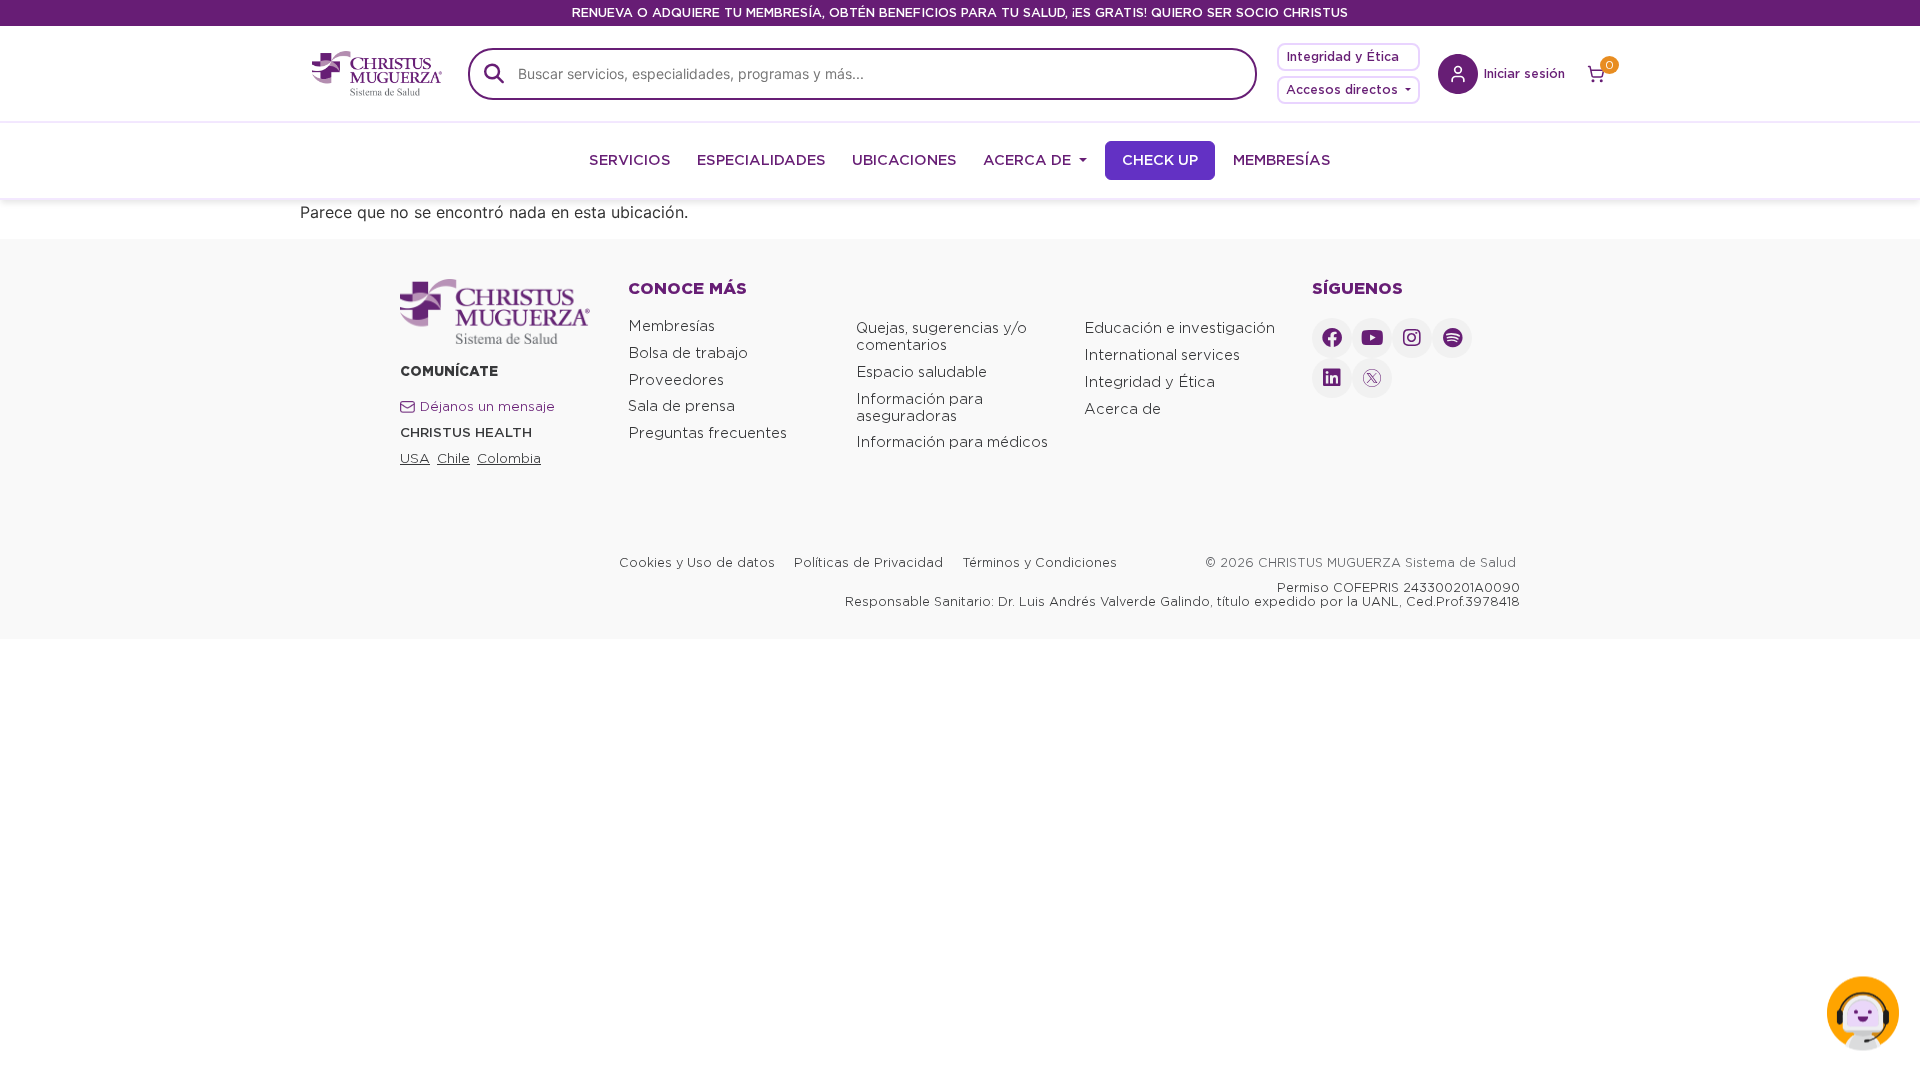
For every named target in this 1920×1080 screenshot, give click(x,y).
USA (415, 458)
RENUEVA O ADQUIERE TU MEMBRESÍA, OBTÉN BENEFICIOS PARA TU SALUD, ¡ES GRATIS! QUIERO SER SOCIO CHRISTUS (960, 12)
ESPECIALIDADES (761, 160)
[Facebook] (1332, 338)
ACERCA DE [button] (1029, 160)
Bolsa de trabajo (688, 353)
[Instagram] (1412, 338)
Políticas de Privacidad (868, 562)
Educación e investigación (1179, 328)
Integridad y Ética (1342, 56)
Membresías (671, 326)
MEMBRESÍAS (1282, 160)
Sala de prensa (681, 406)
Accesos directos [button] (1344, 89)
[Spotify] (1452, 338)
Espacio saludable (921, 372)
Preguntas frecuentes (707, 433)
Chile (453, 458)
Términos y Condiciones (1039, 562)
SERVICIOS (630, 160)
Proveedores (676, 380)
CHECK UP (1160, 160)
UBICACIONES (904, 160)
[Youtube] (1372, 338)
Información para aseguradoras (919, 407)
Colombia (509, 458)
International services (1162, 355)
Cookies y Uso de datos (697, 562)
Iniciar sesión (1524, 73)
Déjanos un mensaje (487, 406)
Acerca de (1122, 409)
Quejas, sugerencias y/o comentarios (941, 336)
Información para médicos (952, 442)
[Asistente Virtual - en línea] (1863, 1023)
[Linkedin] (1332, 378)
